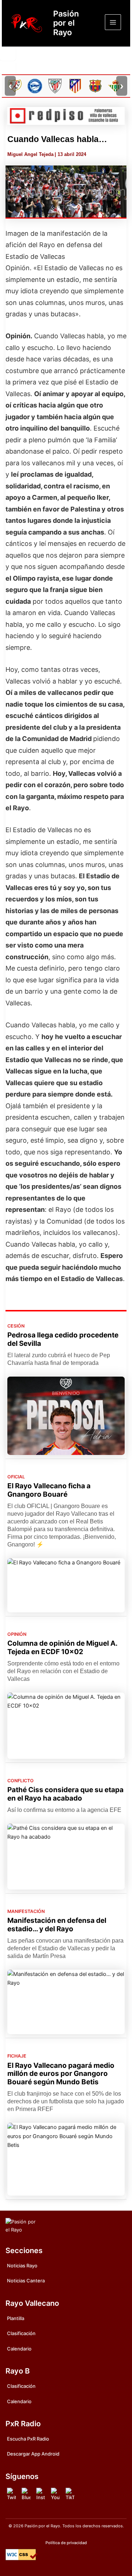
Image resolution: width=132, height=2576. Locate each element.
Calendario (19, 2349)
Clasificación (21, 2333)
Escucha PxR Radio (28, 2439)
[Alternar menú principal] (113, 22)
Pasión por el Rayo (66, 23)
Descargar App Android (33, 2454)
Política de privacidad (66, 2543)
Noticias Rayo (22, 2266)
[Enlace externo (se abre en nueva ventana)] (66, 116)
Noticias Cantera (26, 2281)
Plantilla (16, 2318)
